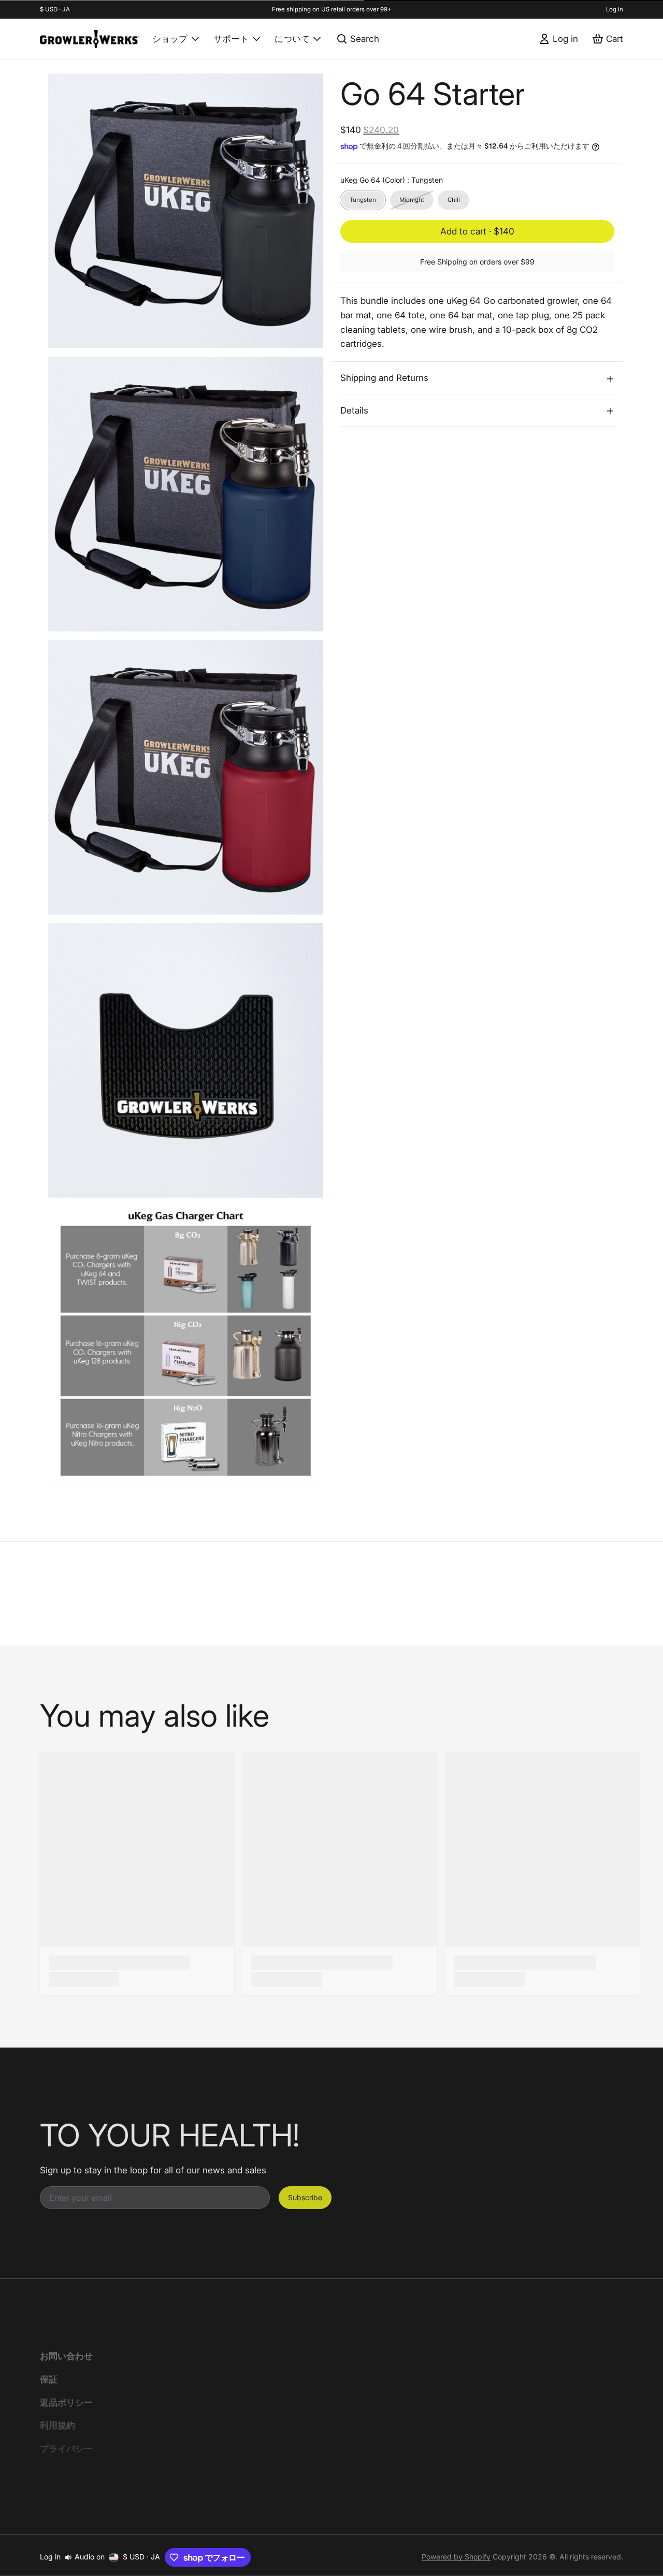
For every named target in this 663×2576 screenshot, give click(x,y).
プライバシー (66, 2448)
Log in (615, 9)
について (292, 39)
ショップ (170, 39)
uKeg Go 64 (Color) (392, 180)
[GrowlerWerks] (90, 39)
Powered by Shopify (456, 2557)
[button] (477, 232)
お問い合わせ (66, 2356)
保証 (49, 2379)
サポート (231, 39)
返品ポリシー (66, 2402)
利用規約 (57, 2425)
